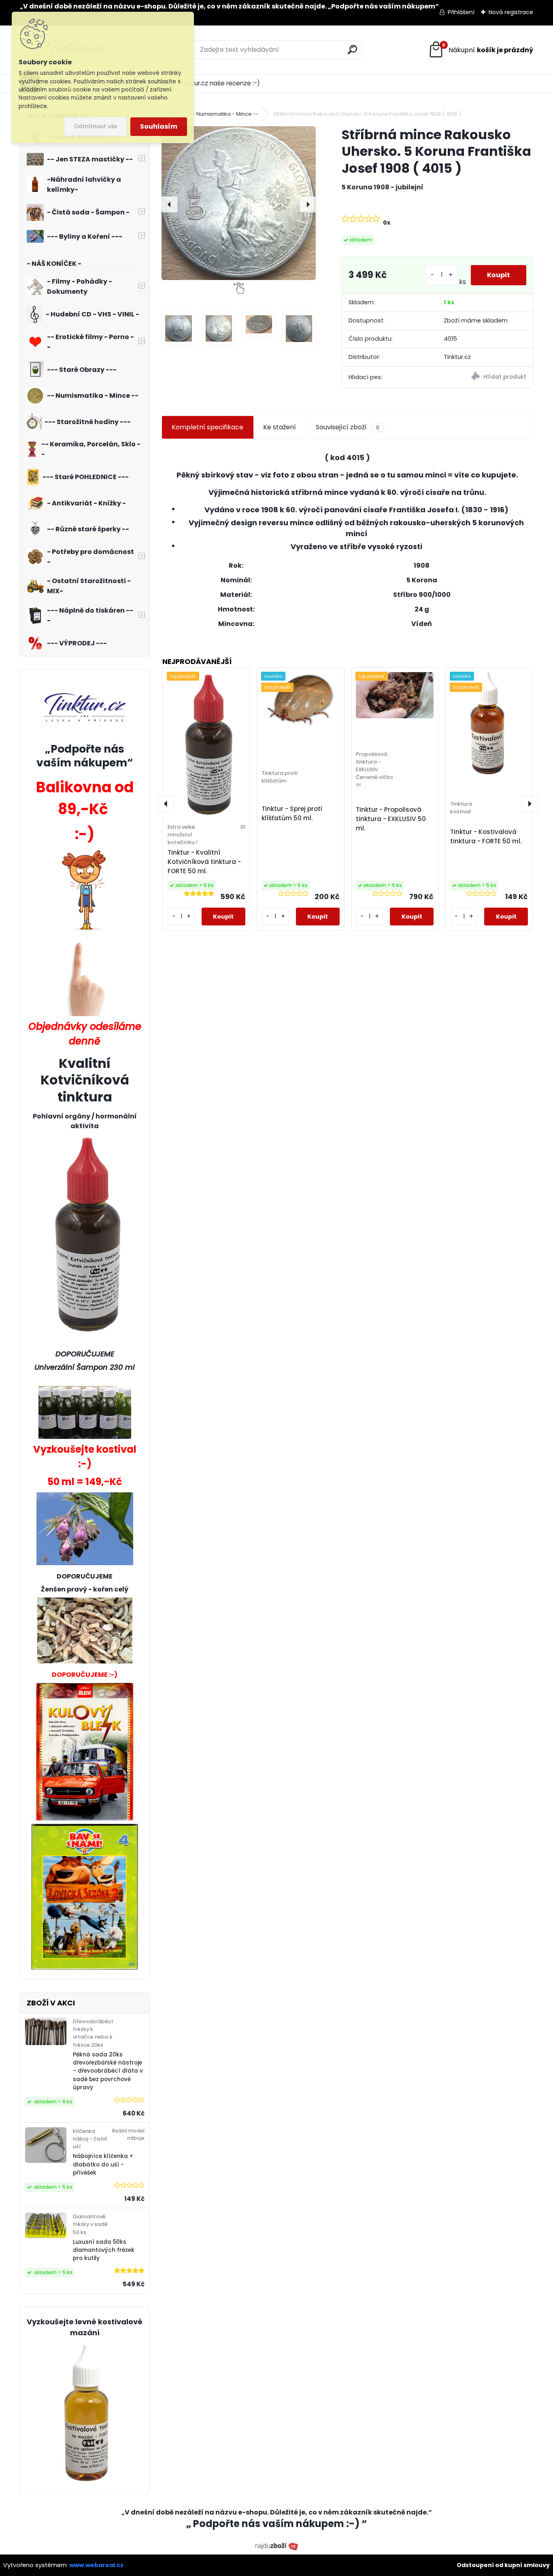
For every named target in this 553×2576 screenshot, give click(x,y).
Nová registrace (511, 12)
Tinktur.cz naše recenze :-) (220, 83)
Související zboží (347, 427)
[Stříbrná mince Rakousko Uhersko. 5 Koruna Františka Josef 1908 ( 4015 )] (239, 203)
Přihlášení (461, 12)
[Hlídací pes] (485, 377)
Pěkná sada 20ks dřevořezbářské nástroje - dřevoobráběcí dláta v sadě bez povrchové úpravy (108, 2071)
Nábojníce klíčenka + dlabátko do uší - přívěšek (103, 2164)
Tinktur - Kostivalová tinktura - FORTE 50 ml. (486, 836)
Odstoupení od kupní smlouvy (503, 2565)
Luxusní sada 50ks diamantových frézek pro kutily (104, 2250)
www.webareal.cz (96, 2565)
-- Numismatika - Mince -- (224, 114)
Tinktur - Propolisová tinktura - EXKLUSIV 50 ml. (391, 819)
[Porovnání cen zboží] (276, 2546)
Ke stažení (280, 427)
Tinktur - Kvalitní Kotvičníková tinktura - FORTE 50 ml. (204, 862)
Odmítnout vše (96, 126)
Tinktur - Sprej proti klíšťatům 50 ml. (292, 813)
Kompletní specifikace (207, 427)
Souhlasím (159, 126)
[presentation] (170, 204)
